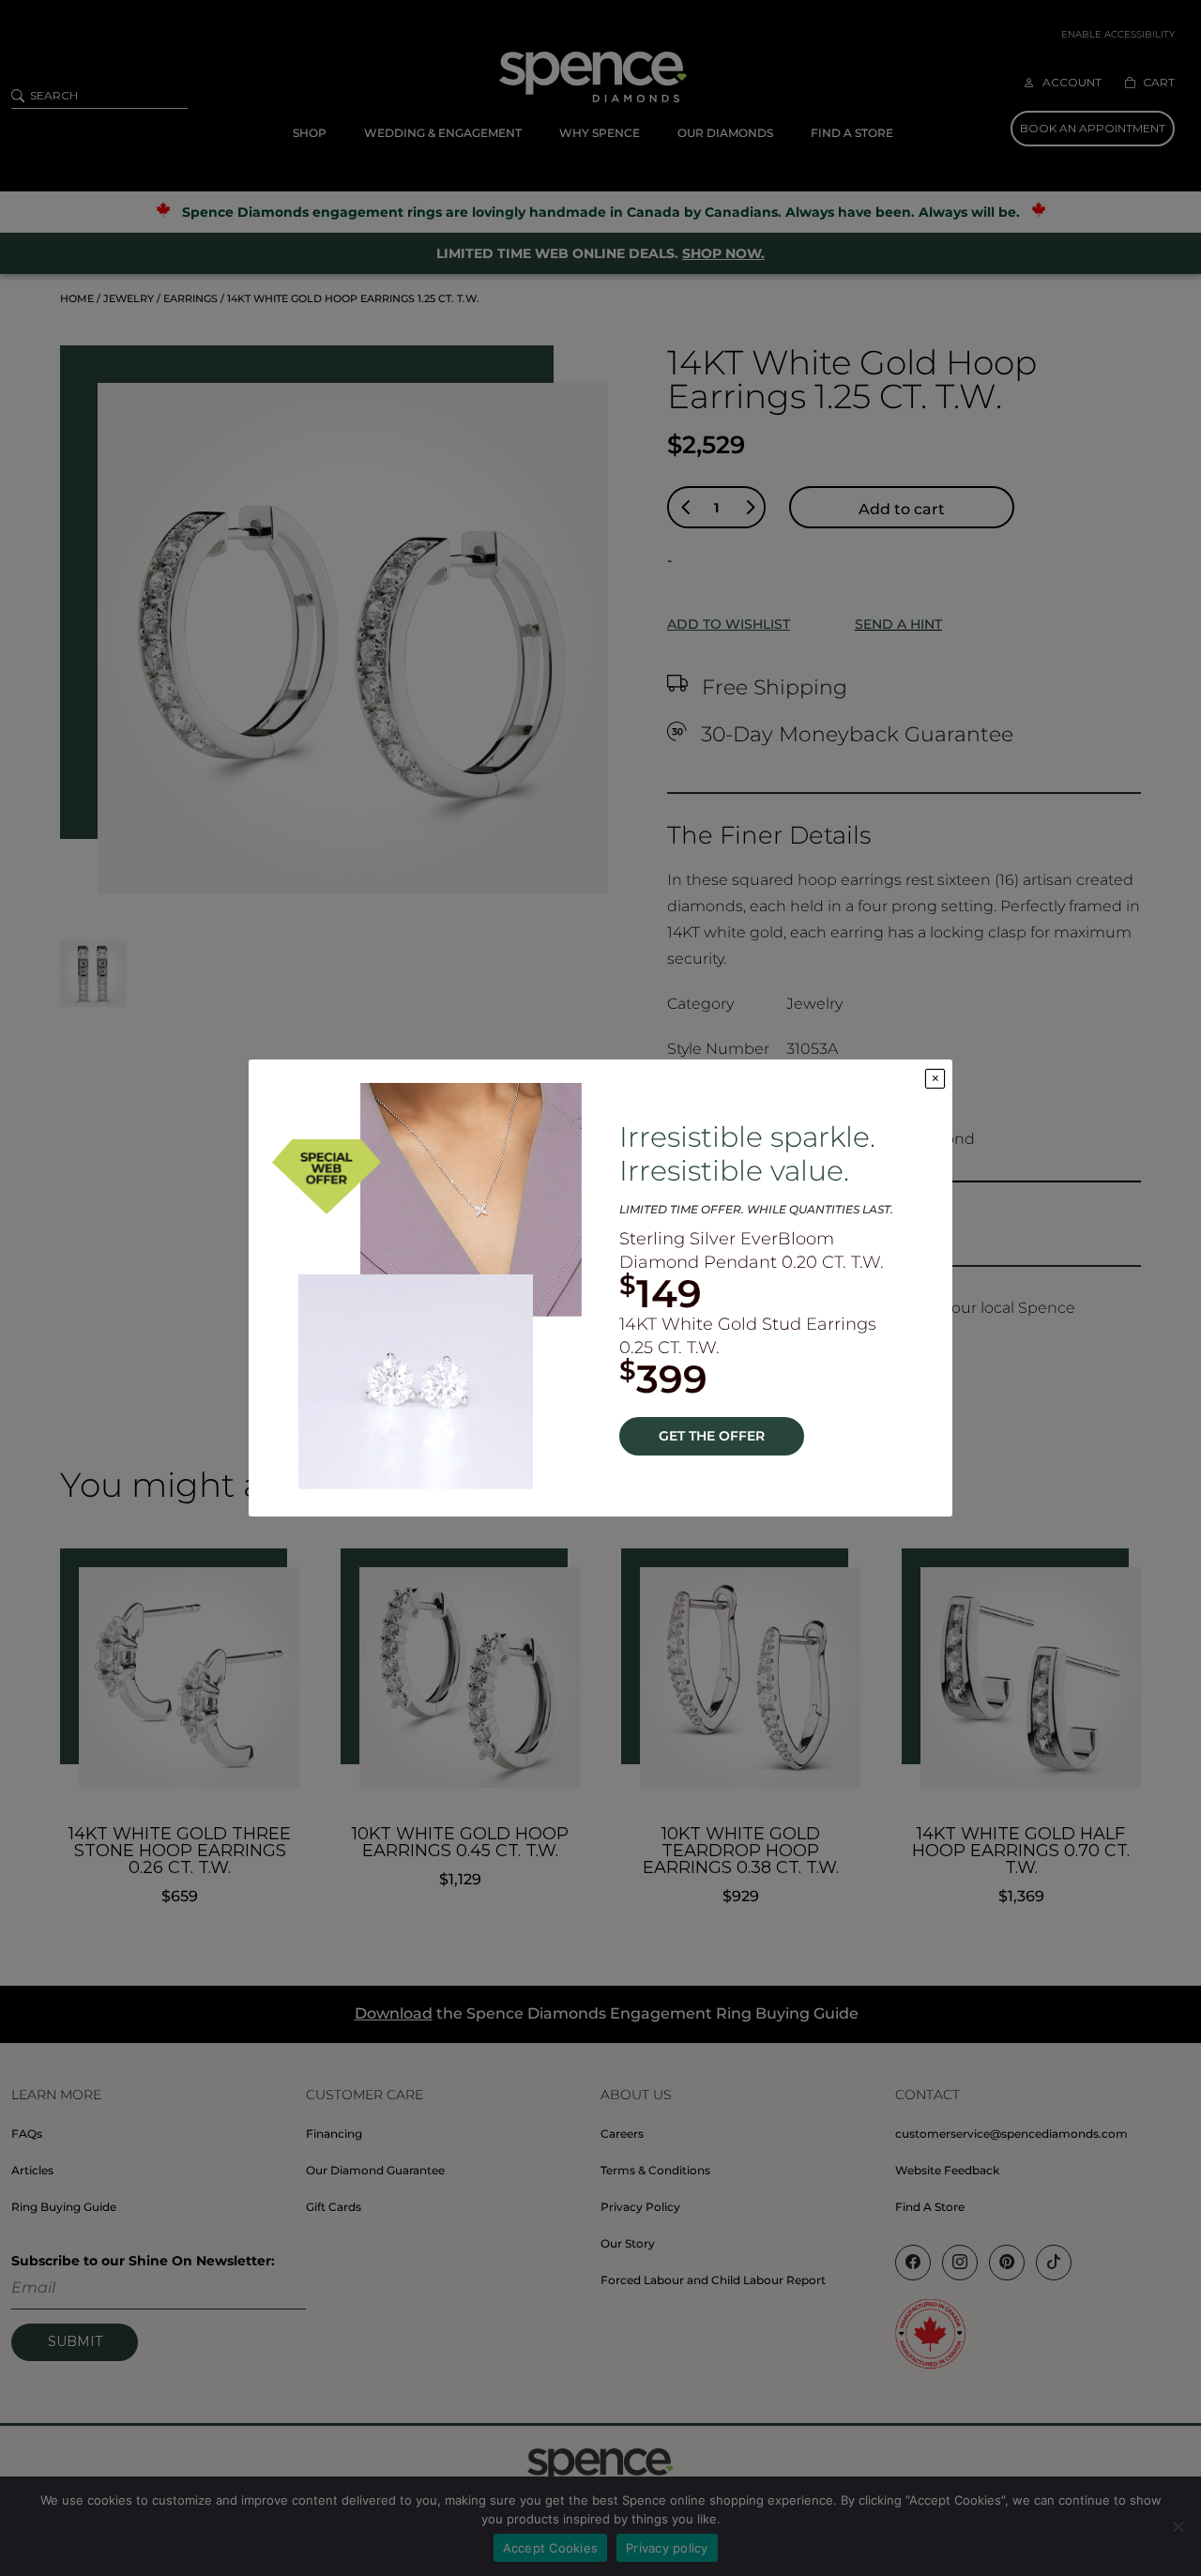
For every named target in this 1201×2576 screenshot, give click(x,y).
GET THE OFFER (712, 1436)
